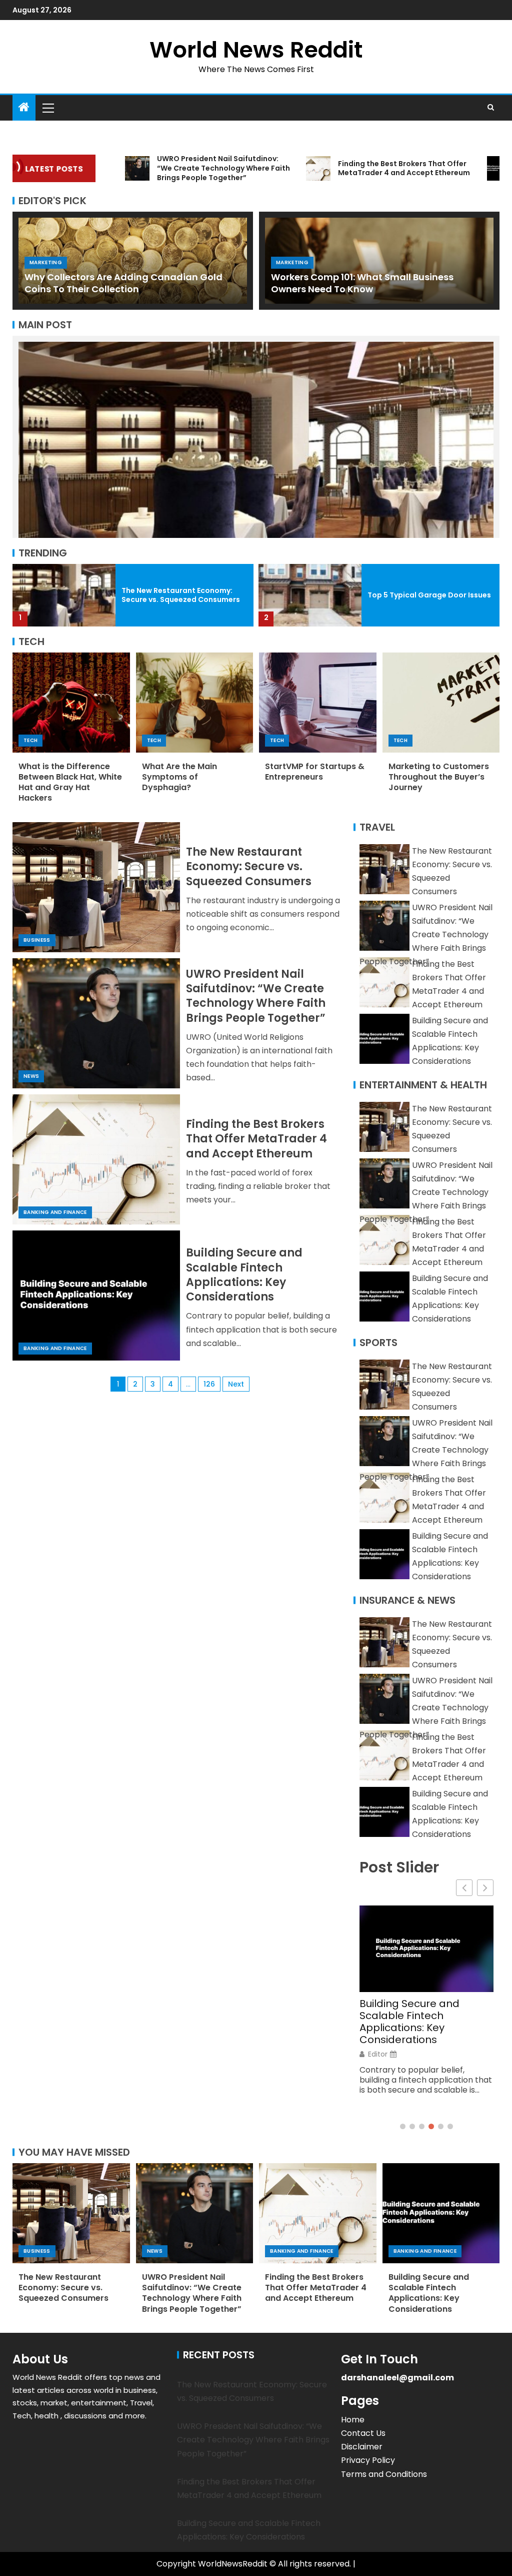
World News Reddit (256, 50)
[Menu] (47, 108)
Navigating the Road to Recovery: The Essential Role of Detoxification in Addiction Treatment (418, 2004)
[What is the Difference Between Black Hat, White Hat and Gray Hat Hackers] (71, 703)
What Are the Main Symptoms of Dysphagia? (179, 777)
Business (37, 940)
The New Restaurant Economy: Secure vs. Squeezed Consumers (249, 867)
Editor (378, 2037)
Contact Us (363, 2433)
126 (209, 1384)
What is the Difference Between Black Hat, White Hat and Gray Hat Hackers (70, 782)
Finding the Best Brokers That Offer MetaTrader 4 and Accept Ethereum (256, 1139)
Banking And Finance (55, 1212)
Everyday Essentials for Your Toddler (418, 595)
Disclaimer (362, 2447)
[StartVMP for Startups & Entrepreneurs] (318, 703)
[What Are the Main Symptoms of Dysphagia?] (195, 703)
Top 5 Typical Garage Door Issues (183, 595)
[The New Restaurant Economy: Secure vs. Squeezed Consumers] (96, 887)
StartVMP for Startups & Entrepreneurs (315, 772)
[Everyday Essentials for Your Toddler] (310, 595)
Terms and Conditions (384, 2474)
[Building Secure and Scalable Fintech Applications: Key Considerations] (96, 1296)
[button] (47, 108)
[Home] (24, 108)
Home (353, 2420)
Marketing (46, 262)
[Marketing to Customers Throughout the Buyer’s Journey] (441, 703)
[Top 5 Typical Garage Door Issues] (64, 595)
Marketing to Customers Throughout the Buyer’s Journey (439, 777)
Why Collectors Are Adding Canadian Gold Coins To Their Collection (123, 283)
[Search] (491, 108)
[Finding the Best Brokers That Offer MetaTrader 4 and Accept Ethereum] (96, 1159)
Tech (30, 740)
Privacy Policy (368, 2460)
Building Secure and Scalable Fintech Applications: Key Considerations (244, 1275)
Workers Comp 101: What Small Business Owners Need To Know (362, 283)
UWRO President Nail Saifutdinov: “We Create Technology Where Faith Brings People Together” (256, 996)
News (31, 1076)
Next (236, 1384)
